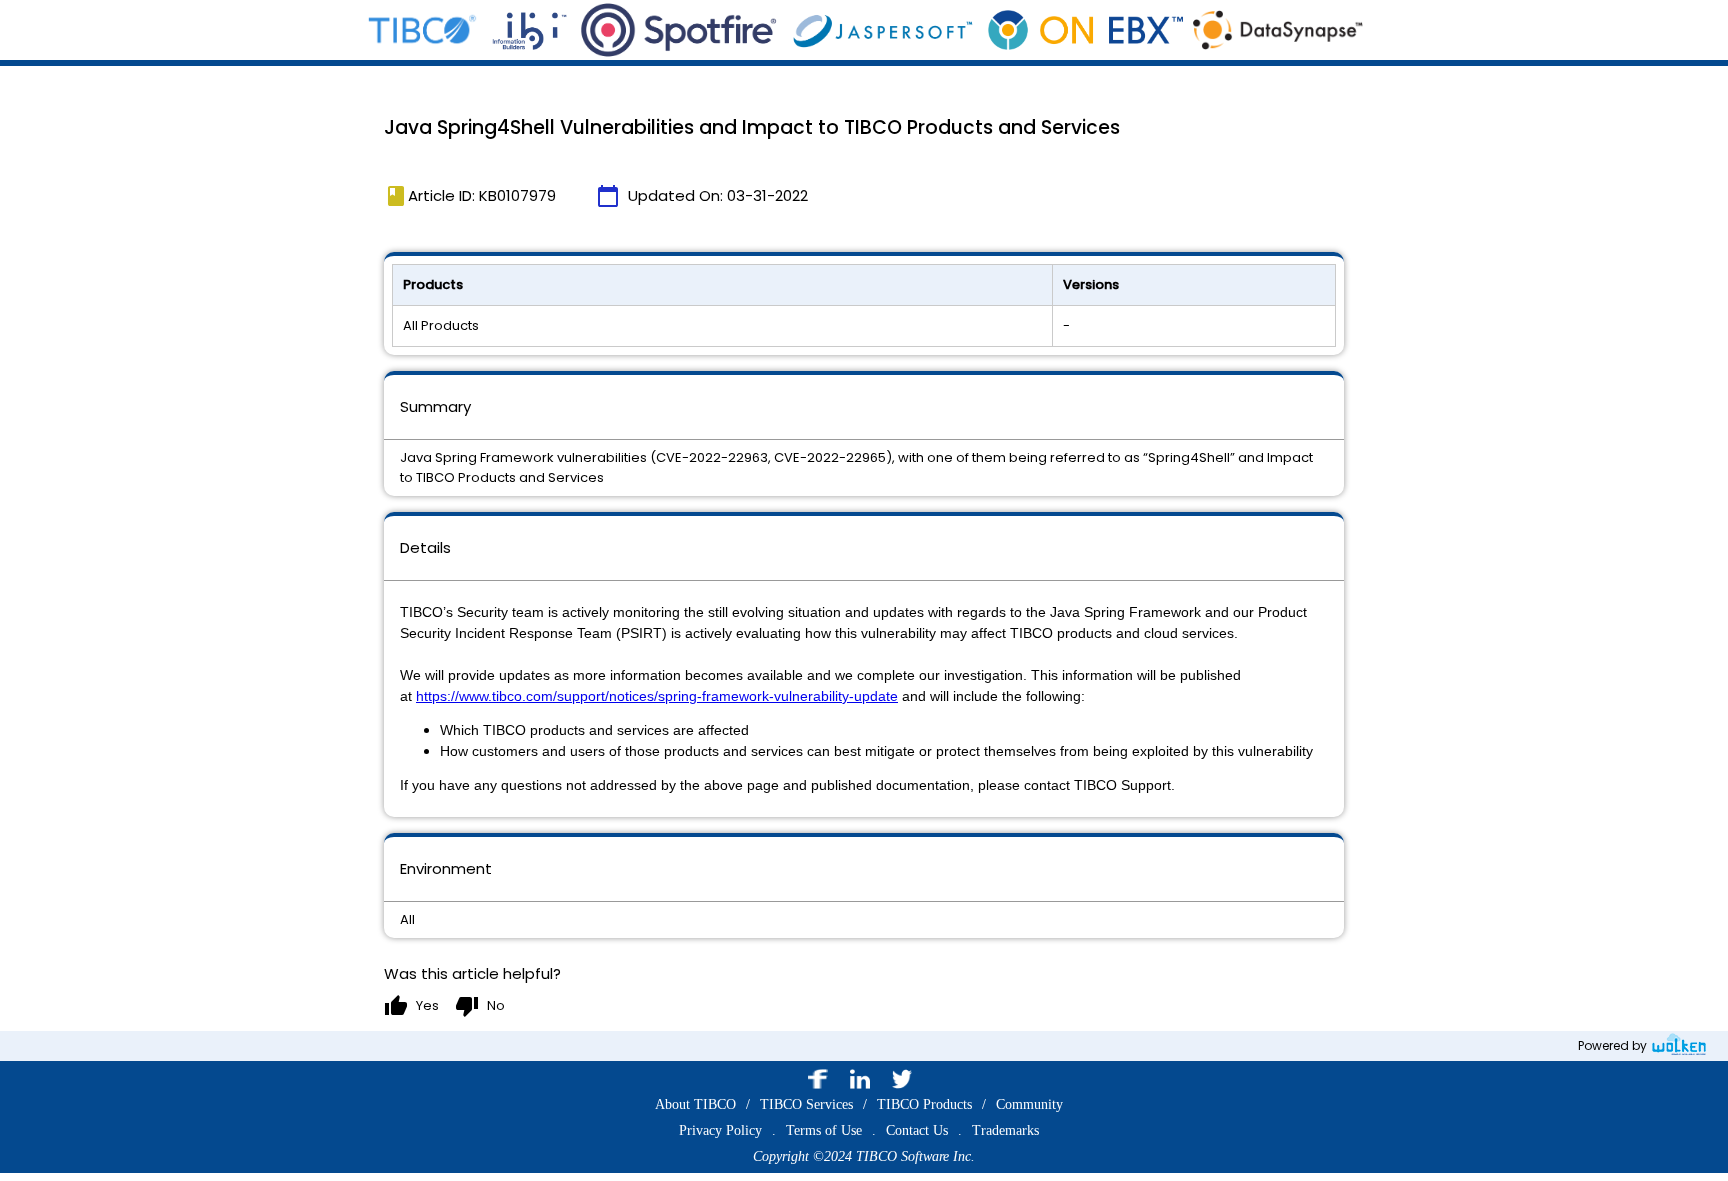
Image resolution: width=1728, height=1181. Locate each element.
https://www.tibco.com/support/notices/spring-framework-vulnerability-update (657, 696)
